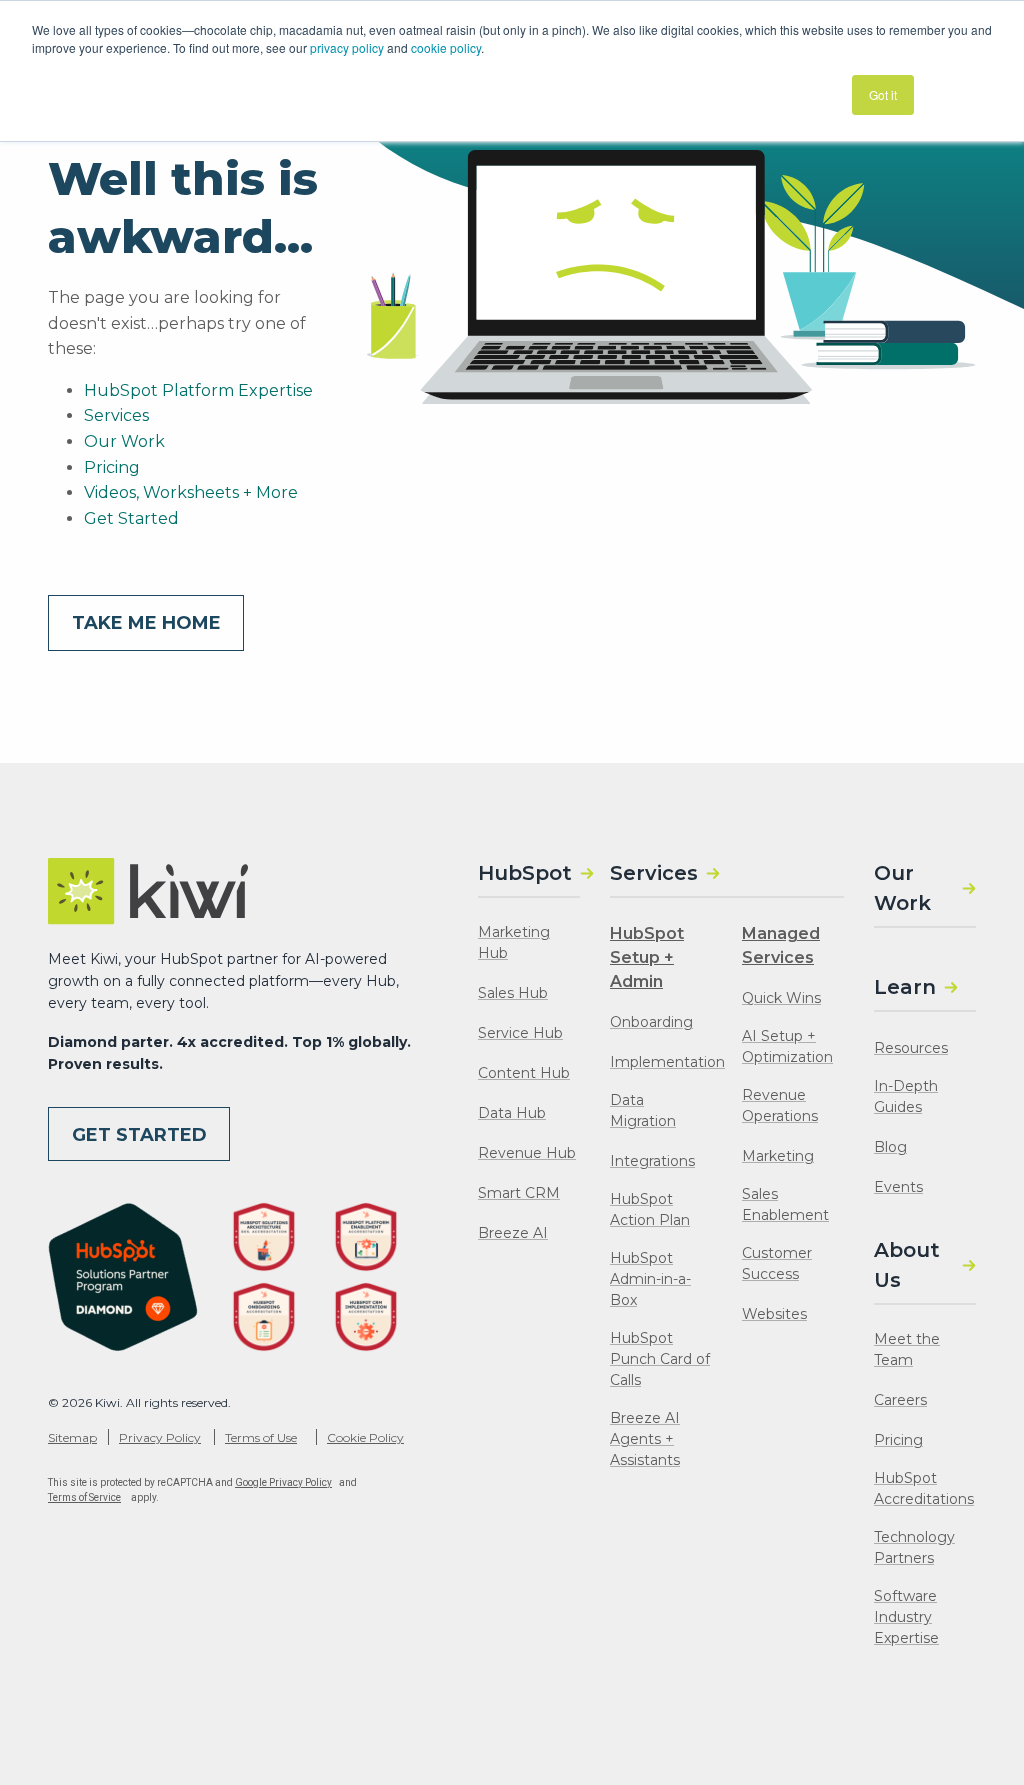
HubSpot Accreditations (924, 1488)
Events (898, 1187)
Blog (890, 1147)
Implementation (667, 1062)
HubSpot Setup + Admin (647, 957)
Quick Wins (781, 998)
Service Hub (520, 1033)
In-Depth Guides (906, 1096)
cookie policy (446, 47)
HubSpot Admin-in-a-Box (650, 1279)
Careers (900, 1400)
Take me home (146, 623)
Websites (774, 1314)
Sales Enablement (785, 1204)
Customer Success (777, 1263)
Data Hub (512, 1113)
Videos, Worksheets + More (191, 492)
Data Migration (643, 1110)
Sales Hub (513, 993)
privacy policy (347, 47)
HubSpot (525, 873)
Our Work (124, 441)
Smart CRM (519, 1193)
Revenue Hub (527, 1153)
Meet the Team (907, 1349)
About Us (907, 1265)
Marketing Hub (514, 942)
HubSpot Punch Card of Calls (660, 1359)
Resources (911, 1048)
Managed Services (781, 945)
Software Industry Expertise (906, 1617)
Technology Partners (914, 1547)
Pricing (112, 467)
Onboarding (651, 1022)
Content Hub (524, 1073)
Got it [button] (883, 94)
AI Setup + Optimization (787, 1046)
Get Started (131, 518)
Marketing (778, 1156)
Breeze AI (513, 1233)
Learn (905, 987)
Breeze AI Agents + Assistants (645, 1439)
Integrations (652, 1161)
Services (116, 415)
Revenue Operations (780, 1105)
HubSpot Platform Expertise (198, 390)
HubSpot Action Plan (650, 1209)
